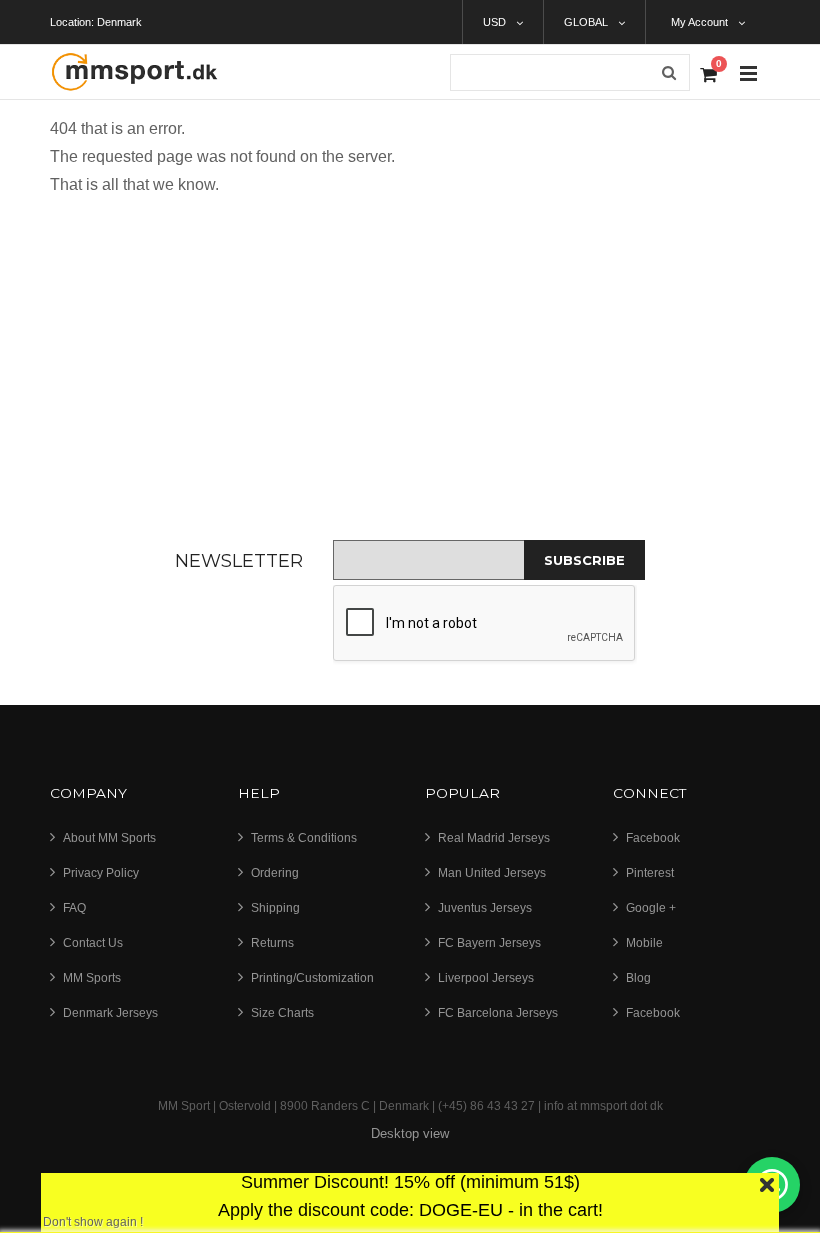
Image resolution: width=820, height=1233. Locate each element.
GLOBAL (586, 22)
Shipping (275, 908)
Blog (638, 978)
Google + (651, 908)
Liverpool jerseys (486, 978)
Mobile (644, 943)
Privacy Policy (101, 873)
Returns (272, 943)
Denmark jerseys (110, 1013)
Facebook (653, 838)
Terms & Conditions (304, 838)
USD (494, 22)
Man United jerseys (492, 873)
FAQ (74, 908)
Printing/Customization (312, 978)
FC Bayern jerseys (489, 943)
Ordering (275, 873)
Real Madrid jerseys (494, 838)
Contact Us (93, 943)
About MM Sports (109, 838)
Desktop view (410, 1133)
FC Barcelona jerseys (498, 1013)
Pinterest (650, 873)
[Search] (669, 72)
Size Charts (282, 1013)
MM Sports (92, 978)
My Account (699, 22)
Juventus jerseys (485, 908)
